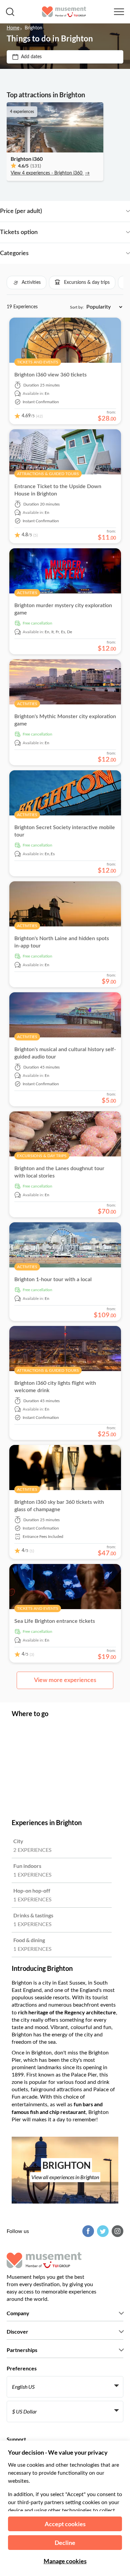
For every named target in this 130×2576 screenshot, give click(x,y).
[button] (26, 283)
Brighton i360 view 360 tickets (50, 375)
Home (13, 28)
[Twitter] (102, 2231)
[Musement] (64, 12)
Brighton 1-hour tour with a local (53, 1279)
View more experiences (65, 1680)
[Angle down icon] (86, 211)
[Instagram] (117, 2231)
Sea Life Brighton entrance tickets (55, 1621)
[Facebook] (87, 2231)
